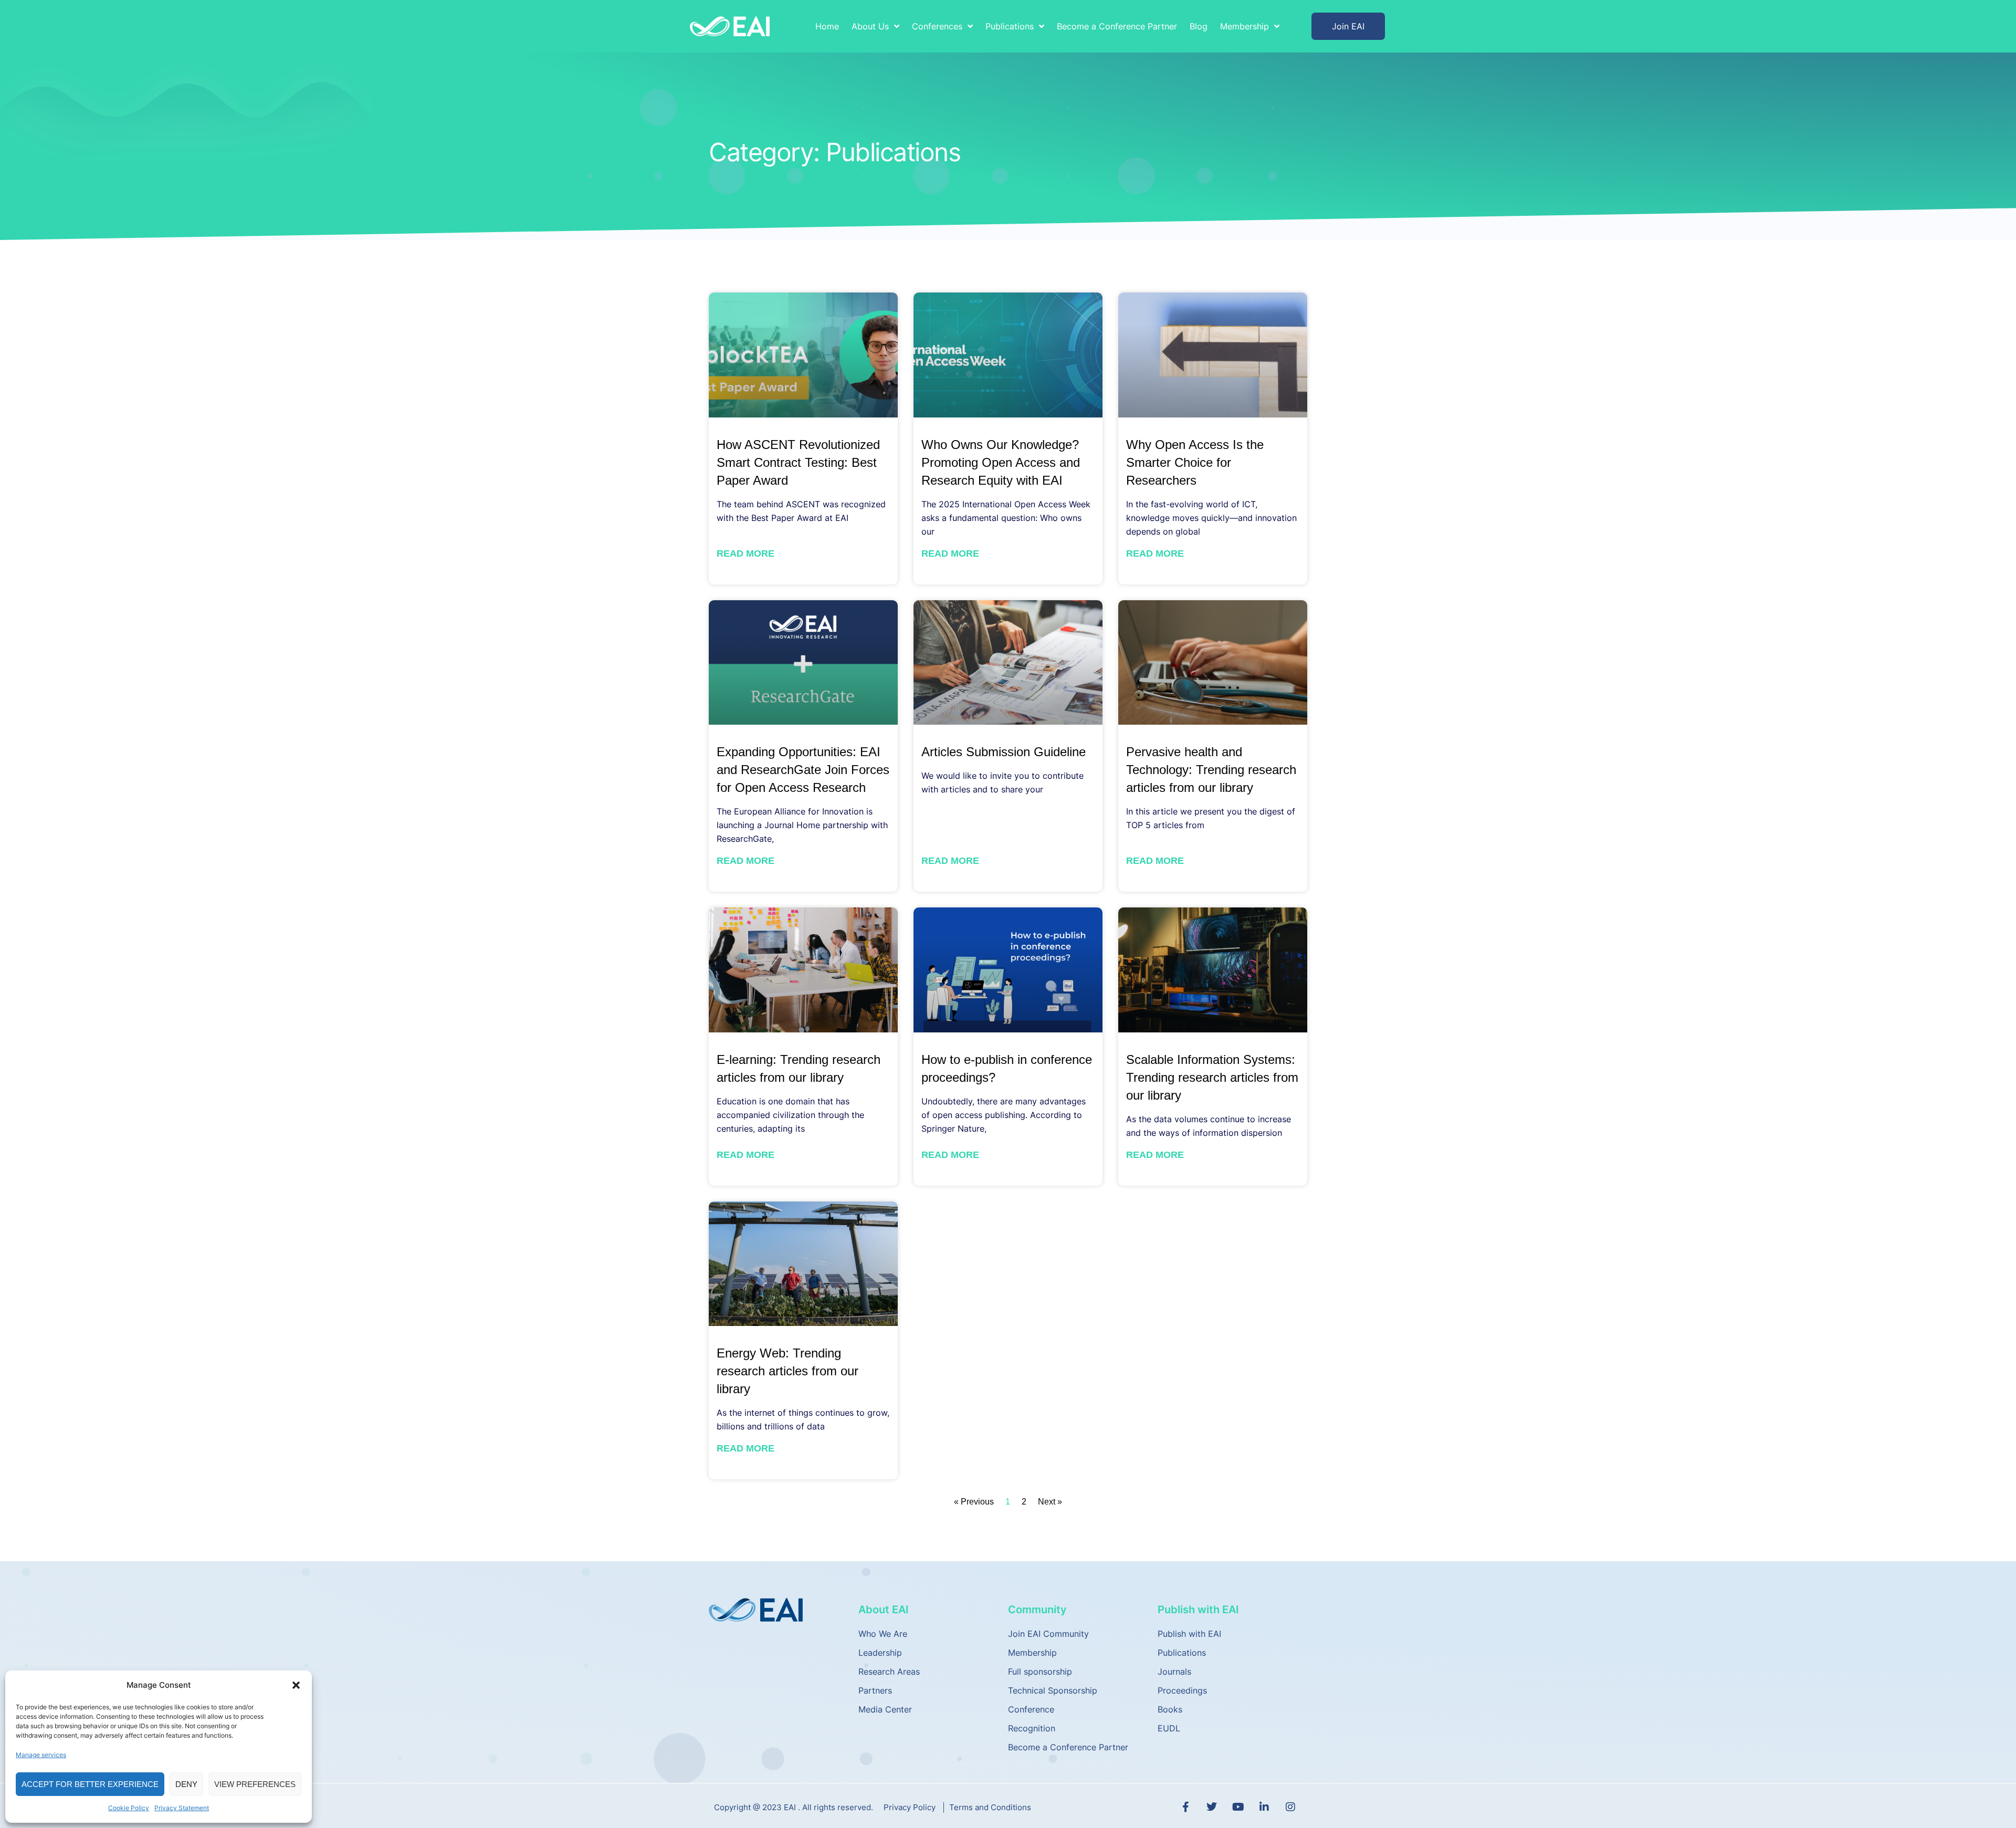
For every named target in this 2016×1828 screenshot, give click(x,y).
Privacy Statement (182, 1808)
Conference (1031, 1709)
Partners (875, 1690)
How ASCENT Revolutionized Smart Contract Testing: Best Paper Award (798, 462)
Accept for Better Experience (90, 1784)
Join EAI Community (1048, 1634)
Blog (1199, 26)
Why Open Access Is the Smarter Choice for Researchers (1195, 462)
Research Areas (889, 1672)
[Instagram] (1290, 1807)
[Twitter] (1212, 1807)
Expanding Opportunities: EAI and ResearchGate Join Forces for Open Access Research (803, 770)
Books (1170, 1709)
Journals (1174, 1672)
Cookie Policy (129, 1808)
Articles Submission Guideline (1004, 752)
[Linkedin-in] (1264, 1807)
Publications (1182, 1653)
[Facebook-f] (1185, 1807)
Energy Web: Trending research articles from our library (787, 1371)
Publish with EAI (1189, 1634)
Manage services (41, 1755)
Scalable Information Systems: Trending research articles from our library (1212, 1077)
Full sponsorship (1040, 1672)
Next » (1050, 1502)
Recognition (1032, 1728)
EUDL (1169, 1728)
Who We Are (883, 1634)
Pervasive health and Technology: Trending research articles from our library (1211, 770)
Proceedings (1182, 1690)
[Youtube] (1238, 1807)
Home (827, 26)
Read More (745, 553)
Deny (186, 1784)
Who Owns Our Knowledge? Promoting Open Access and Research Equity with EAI (1001, 462)
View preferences (255, 1784)
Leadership (880, 1653)
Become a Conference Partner (1117, 26)
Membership (1032, 1653)
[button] (296, 1685)
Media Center (885, 1709)
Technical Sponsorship (1053, 1690)
